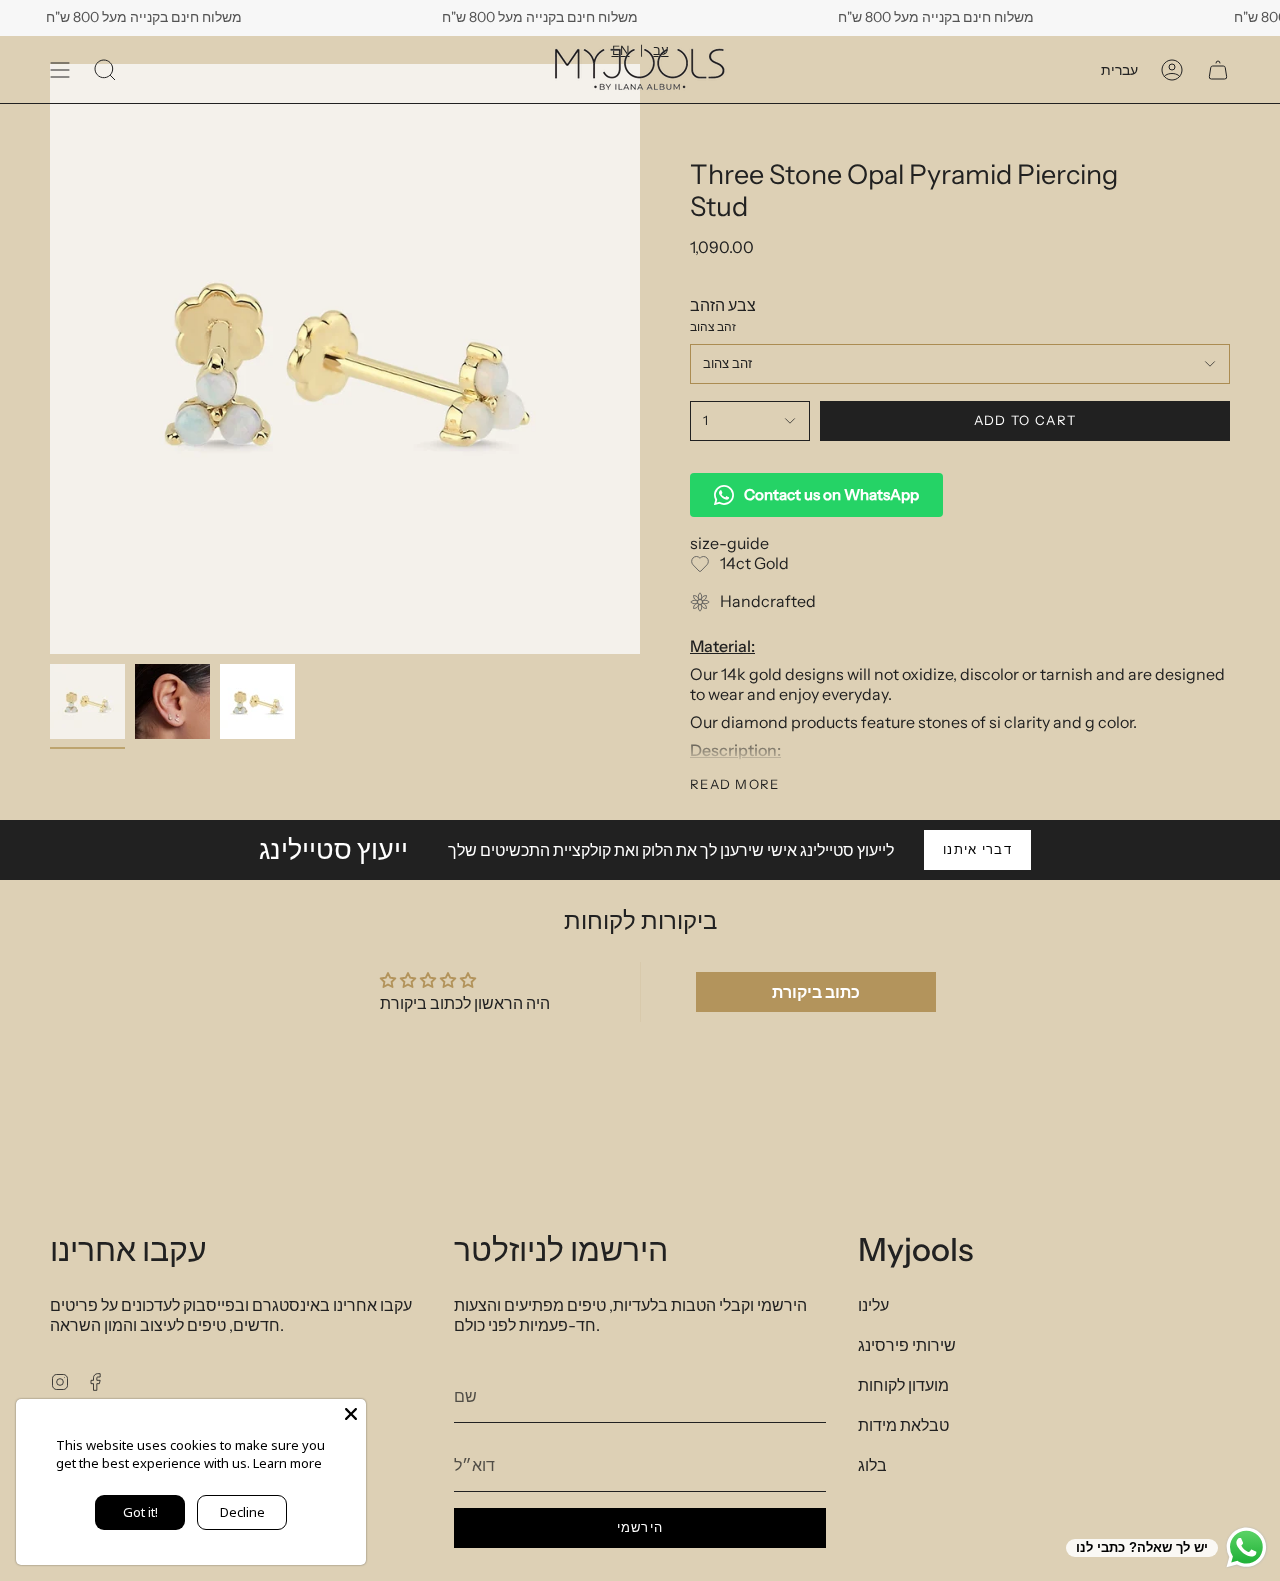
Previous (50, 359)
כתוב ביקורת (816, 992)
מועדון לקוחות (903, 1385)
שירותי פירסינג (907, 1345)
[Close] (351, 1414)
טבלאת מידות (903, 1425)
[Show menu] (60, 69)
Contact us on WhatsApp (831, 494)
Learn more (287, 1463)
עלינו (873, 1305)
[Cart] (1218, 69)
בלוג (872, 1465)
